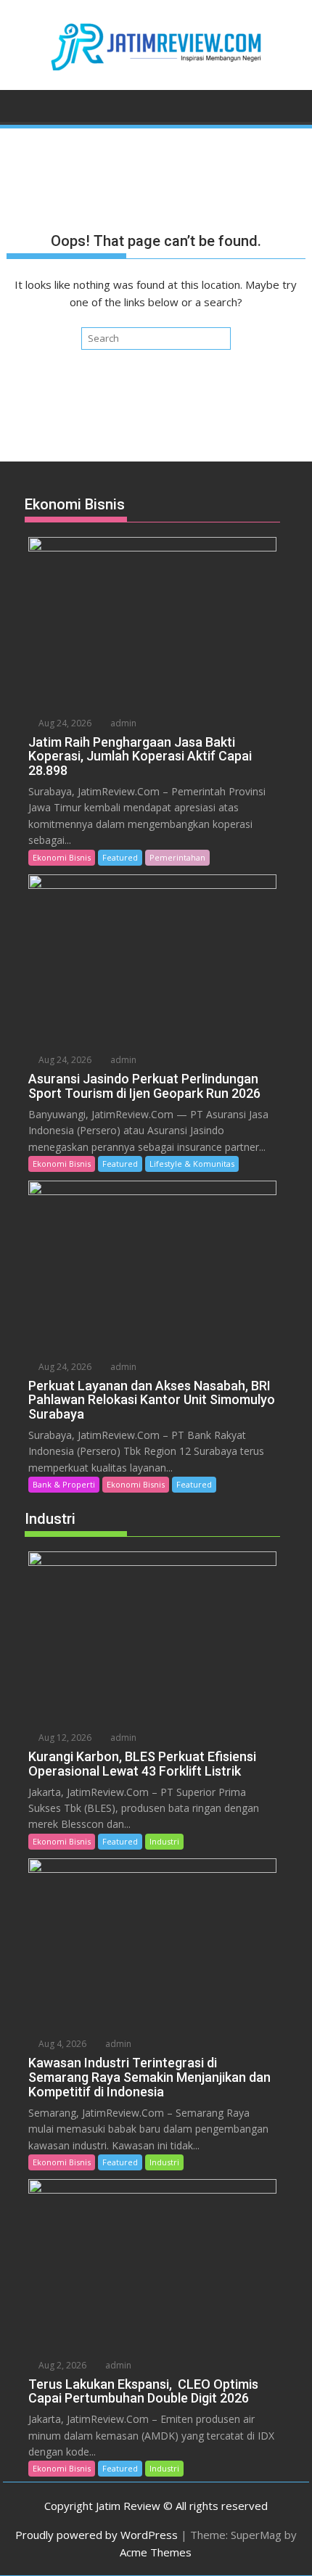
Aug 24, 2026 (64, 723)
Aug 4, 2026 (61, 2044)
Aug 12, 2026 (64, 1738)
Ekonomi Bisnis (62, 857)
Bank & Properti (64, 1484)
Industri (164, 1841)
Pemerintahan (177, 857)
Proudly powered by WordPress (97, 2535)
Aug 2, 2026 (61, 2365)
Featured (120, 857)
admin (122, 723)
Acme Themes (156, 2552)
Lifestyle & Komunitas (192, 1164)
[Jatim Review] (21, 104)
